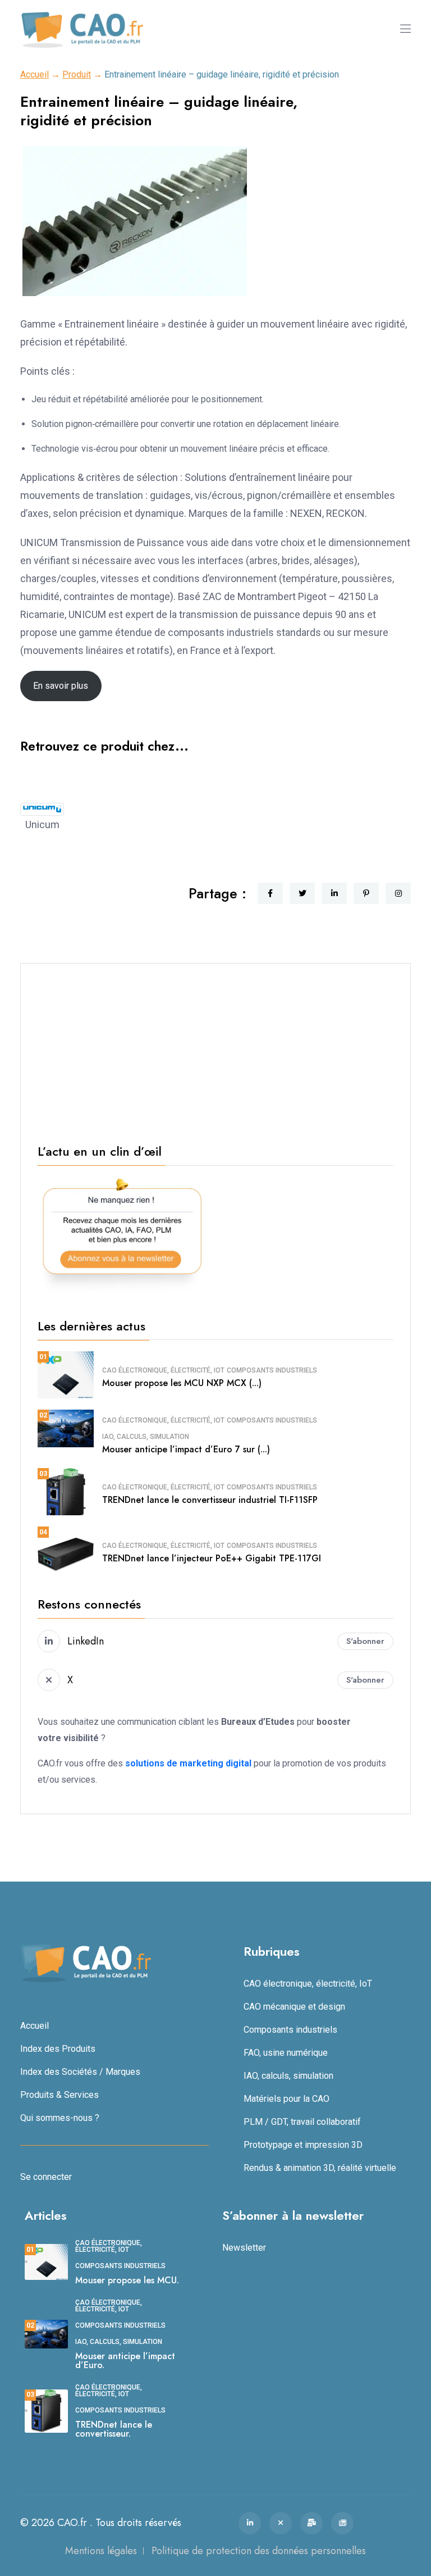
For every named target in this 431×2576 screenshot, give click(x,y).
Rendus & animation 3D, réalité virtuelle (320, 2168)
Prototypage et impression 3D (303, 2145)
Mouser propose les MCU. (127, 2280)
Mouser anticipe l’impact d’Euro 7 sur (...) (186, 1449)
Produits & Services (59, 2095)
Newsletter (244, 2248)
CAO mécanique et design (294, 2007)
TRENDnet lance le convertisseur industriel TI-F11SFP (210, 1500)
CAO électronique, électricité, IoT (163, 1370)
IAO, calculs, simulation (146, 1437)
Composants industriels (272, 1370)
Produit (77, 74)
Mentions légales (101, 2551)
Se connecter (46, 2177)
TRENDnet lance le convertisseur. (114, 2429)
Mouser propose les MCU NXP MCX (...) (182, 1383)
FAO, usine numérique (286, 2053)
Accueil (35, 74)
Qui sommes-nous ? (60, 2118)
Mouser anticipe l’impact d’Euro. (125, 2361)
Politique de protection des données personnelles (259, 2551)
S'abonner (365, 1641)
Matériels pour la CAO (286, 2099)
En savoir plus (61, 686)
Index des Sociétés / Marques (80, 2072)
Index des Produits (58, 2049)
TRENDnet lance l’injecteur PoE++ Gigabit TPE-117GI (212, 1558)
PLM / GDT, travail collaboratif (302, 2122)
